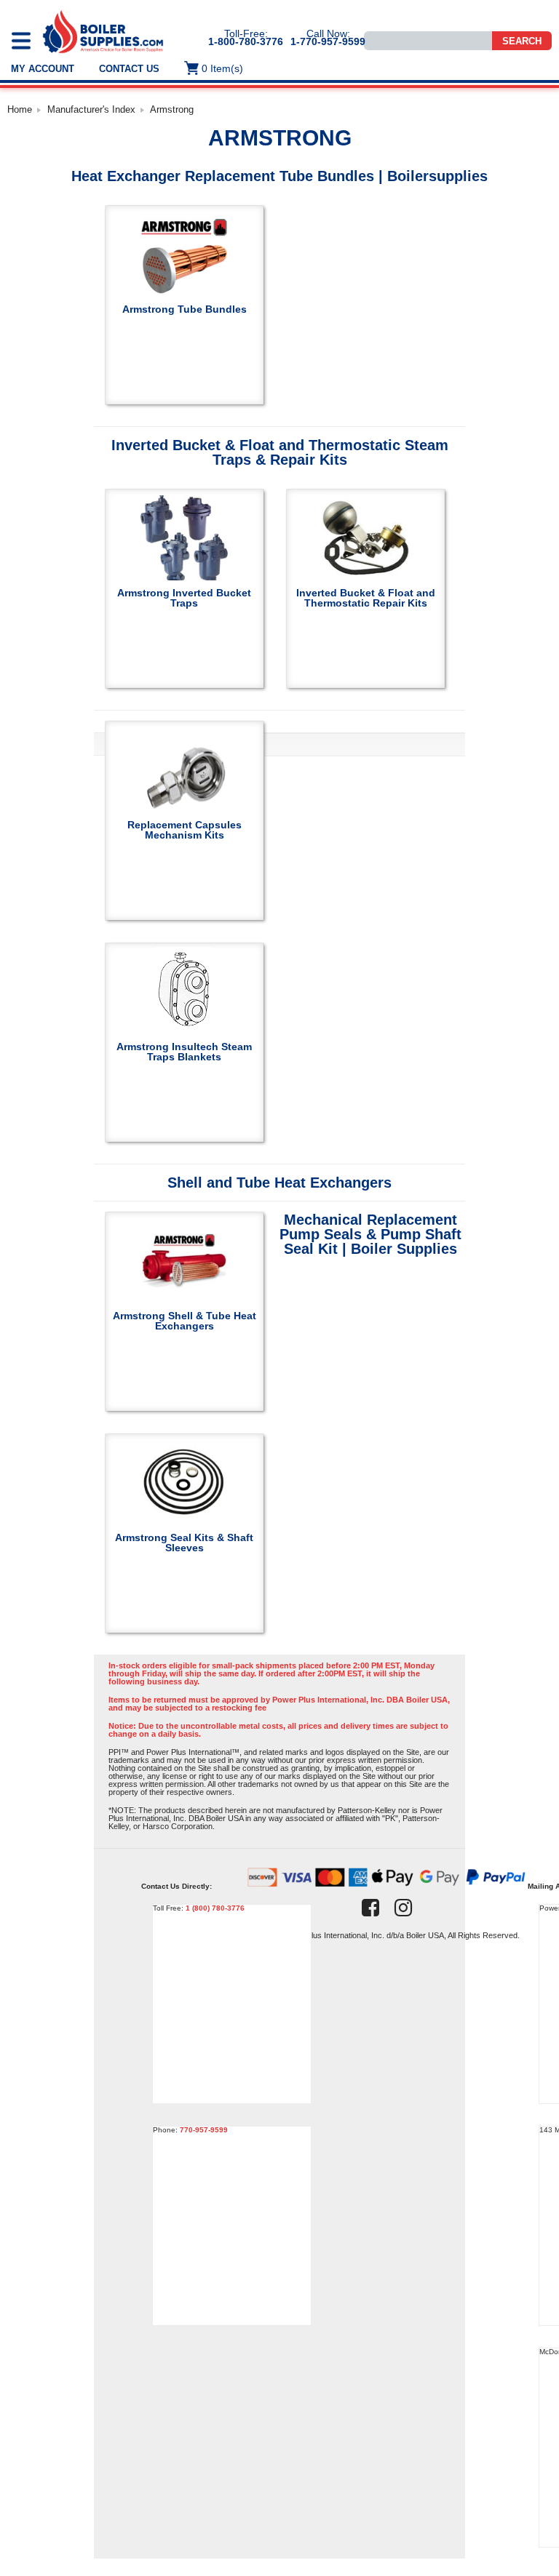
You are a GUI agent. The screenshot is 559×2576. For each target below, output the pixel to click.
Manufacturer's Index (91, 109)
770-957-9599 (204, 2130)
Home (20, 109)
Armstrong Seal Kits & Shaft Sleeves (184, 1542)
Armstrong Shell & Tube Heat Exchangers (185, 1320)
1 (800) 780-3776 (215, 1908)
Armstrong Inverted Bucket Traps (184, 597)
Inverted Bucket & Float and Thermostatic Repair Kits (366, 597)
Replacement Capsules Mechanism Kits (185, 829)
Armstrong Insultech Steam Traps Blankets (184, 1051)
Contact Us (129, 69)
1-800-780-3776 (246, 41)
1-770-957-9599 (328, 41)
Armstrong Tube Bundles (185, 309)
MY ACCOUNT (43, 69)
